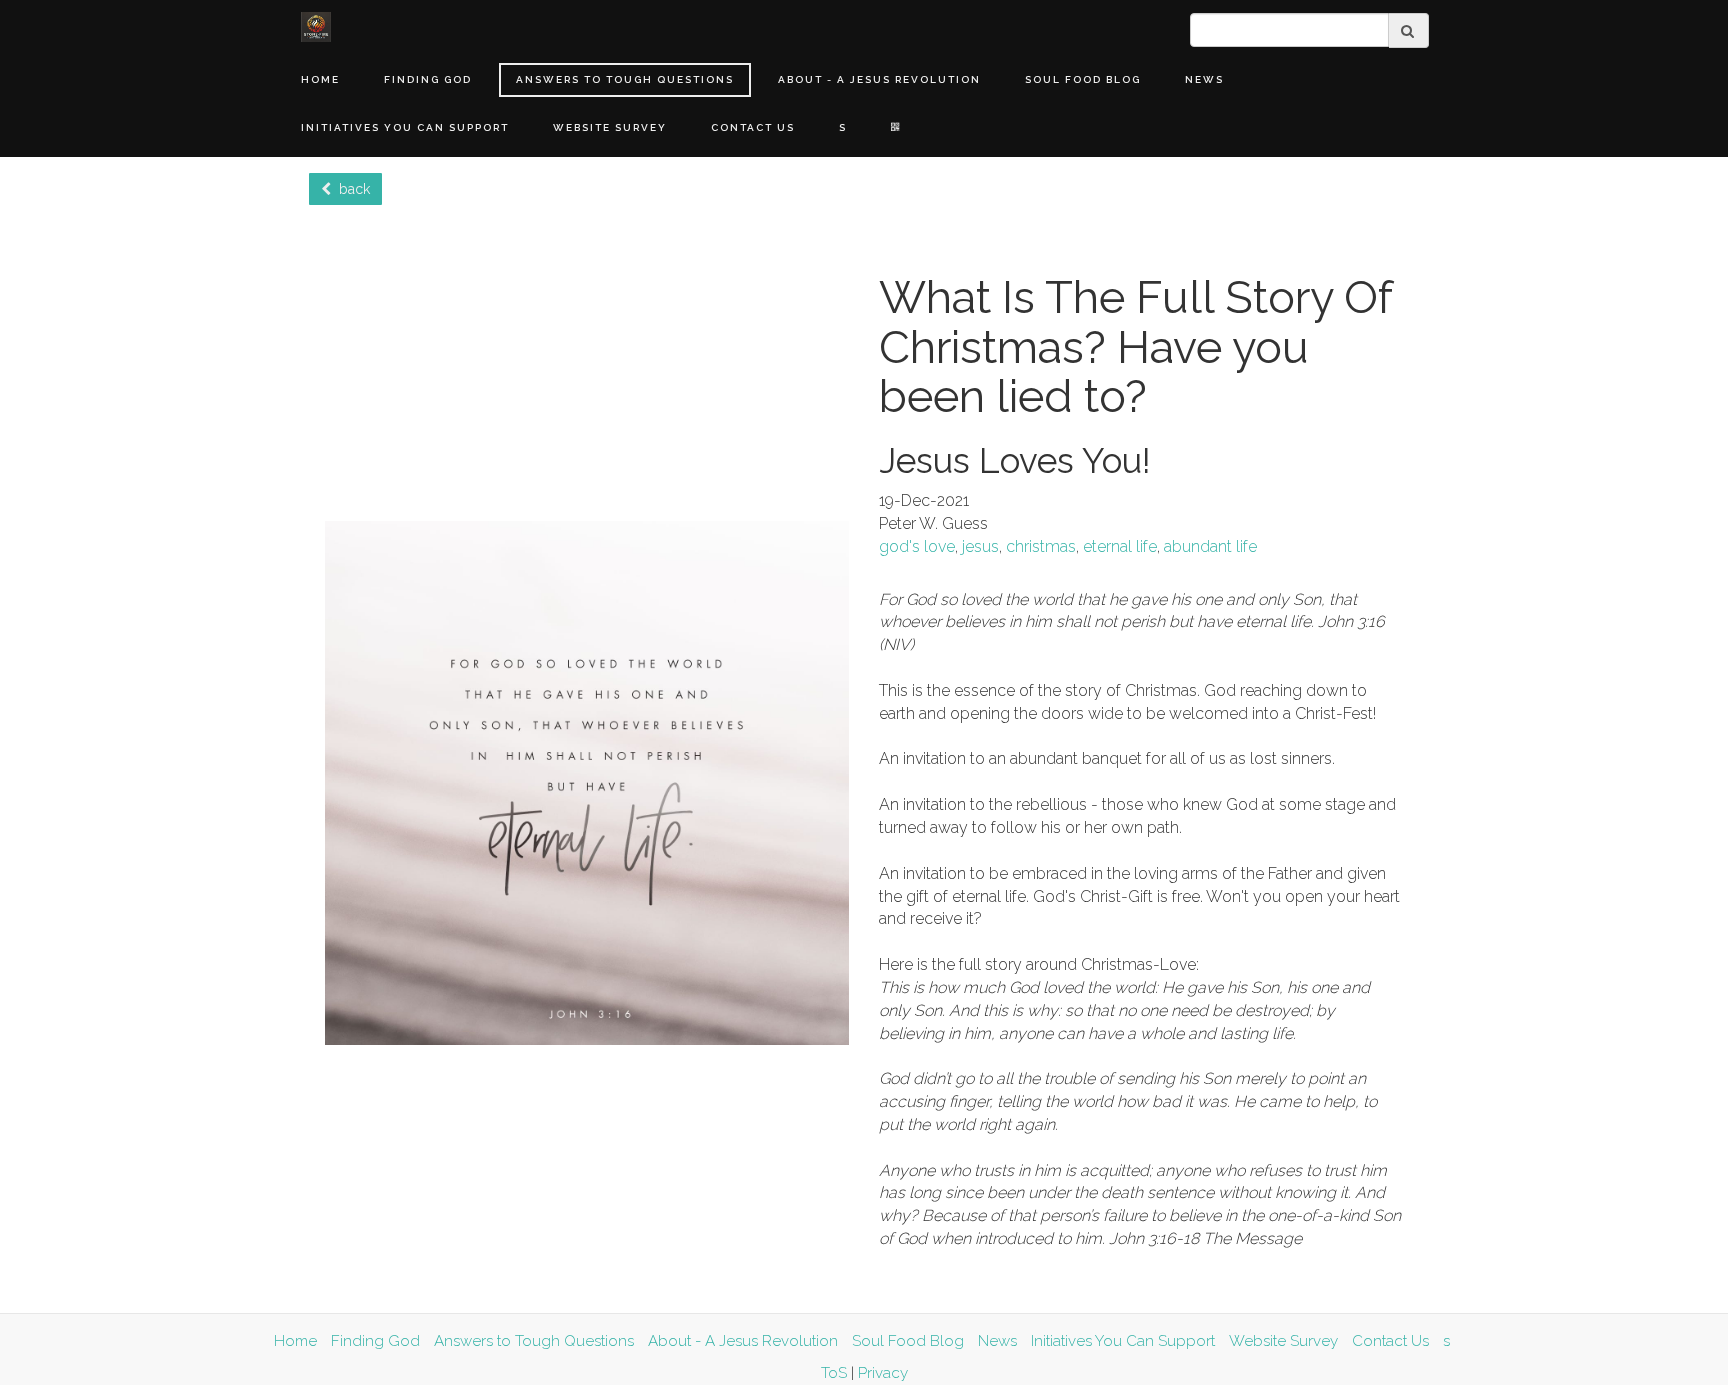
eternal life (1120, 546)
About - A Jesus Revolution (879, 79)
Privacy (883, 1373)
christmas (1041, 546)
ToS (834, 1373)
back (350, 189)
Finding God (428, 79)
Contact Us (753, 127)
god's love (917, 546)
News (1204, 79)
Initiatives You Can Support (405, 127)
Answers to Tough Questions (625, 79)
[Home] (316, 27)
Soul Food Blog (1083, 79)
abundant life (1210, 546)
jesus (980, 546)
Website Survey (610, 127)
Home (320, 79)
